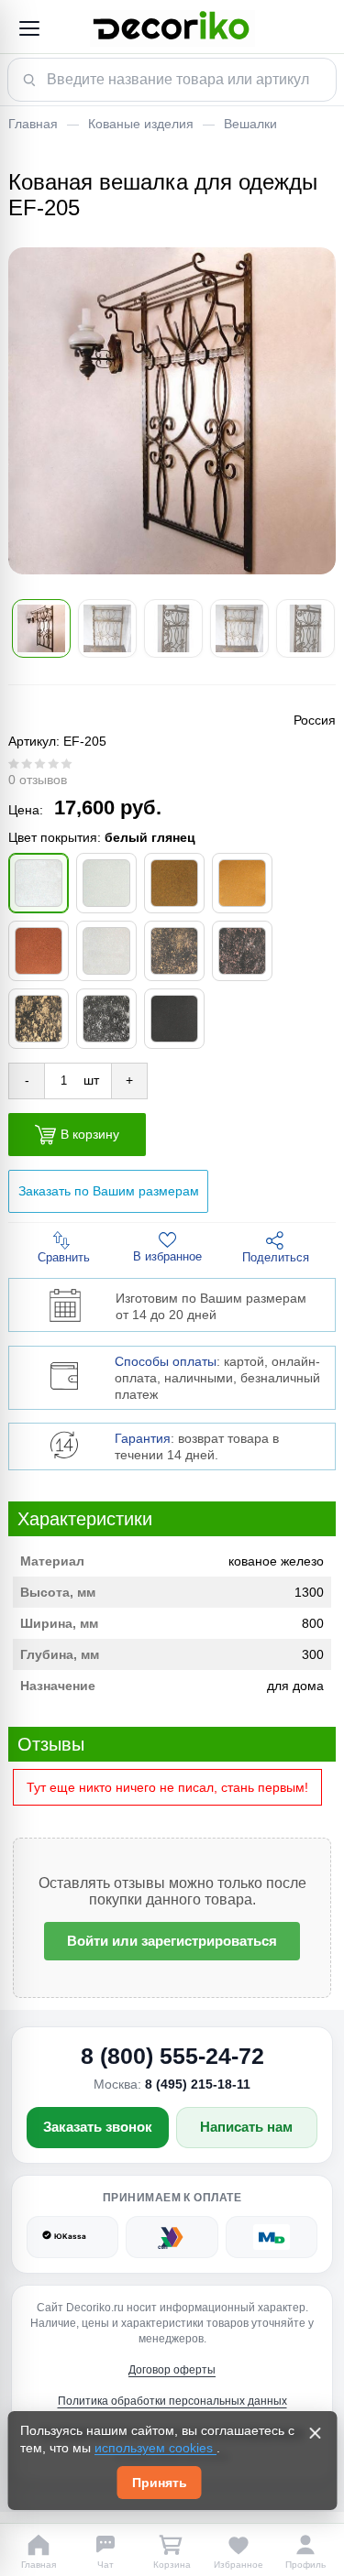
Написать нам (246, 2127)
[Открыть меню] (28, 28)
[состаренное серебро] (106, 1019)
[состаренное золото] (39, 1019)
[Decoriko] (172, 28)
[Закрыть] (315, 2433)
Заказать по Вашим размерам (109, 1191)
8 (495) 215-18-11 (198, 2084)
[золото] (242, 883)
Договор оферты (172, 2370)
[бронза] (174, 883)
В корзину (90, 1133)
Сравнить (64, 1257)
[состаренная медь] (242, 951)
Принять (160, 2483)
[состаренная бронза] (174, 951)
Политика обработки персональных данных (172, 2401)
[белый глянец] (39, 883)
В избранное (167, 1256)
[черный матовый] (174, 1019)
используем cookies (155, 2448)
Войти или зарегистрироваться (172, 1941)
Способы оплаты (166, 1361)
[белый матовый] (106, 883)
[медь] (39, 951)
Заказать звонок (98, 2127)
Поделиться (276, 1257)
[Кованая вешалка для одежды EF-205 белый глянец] (172, 411)
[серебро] (106, 951)
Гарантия (143, 1438)
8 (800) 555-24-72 (172, 2056)
